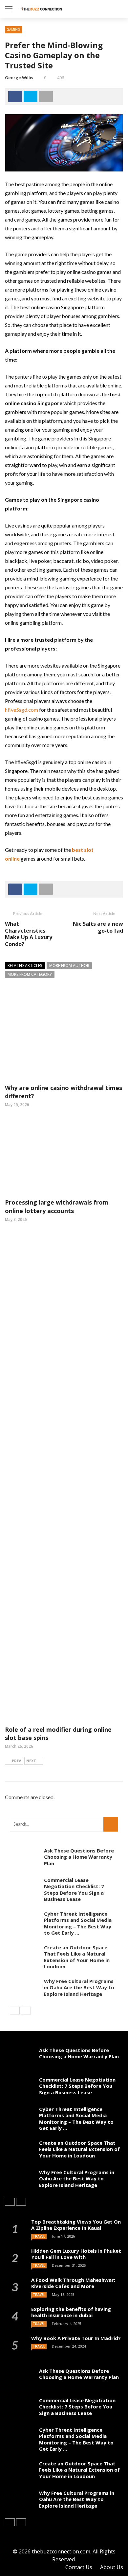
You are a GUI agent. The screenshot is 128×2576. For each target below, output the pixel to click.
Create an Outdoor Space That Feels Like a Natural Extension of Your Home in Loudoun (77, 1957)
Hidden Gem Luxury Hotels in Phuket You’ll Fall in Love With (76, 2254)
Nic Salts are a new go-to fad (98, 927)
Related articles (25, 966)
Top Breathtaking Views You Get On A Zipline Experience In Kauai (76, 2225)
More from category (30, 974)
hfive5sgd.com (21, 710)
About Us (112, 2567)
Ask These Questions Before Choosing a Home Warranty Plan (79, 1857)
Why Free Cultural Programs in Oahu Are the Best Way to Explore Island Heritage (79, 1987)
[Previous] (15, 2011)
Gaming (13, 29)
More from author (69, 966)
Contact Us (79, 2567)
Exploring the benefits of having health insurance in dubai (71, 2312)
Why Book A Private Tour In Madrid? (76, 2338)
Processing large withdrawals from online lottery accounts (57, 1206)
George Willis (19, 78)
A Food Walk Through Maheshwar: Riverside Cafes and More (73, 2283)
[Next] (26, 2011)
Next (31, 1761)
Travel (39, 2236)
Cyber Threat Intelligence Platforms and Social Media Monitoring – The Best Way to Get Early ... (78, 1923)
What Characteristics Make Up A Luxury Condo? (29, 934)
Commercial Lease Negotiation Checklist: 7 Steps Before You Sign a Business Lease (74, 1890)
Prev (16, 1761)
